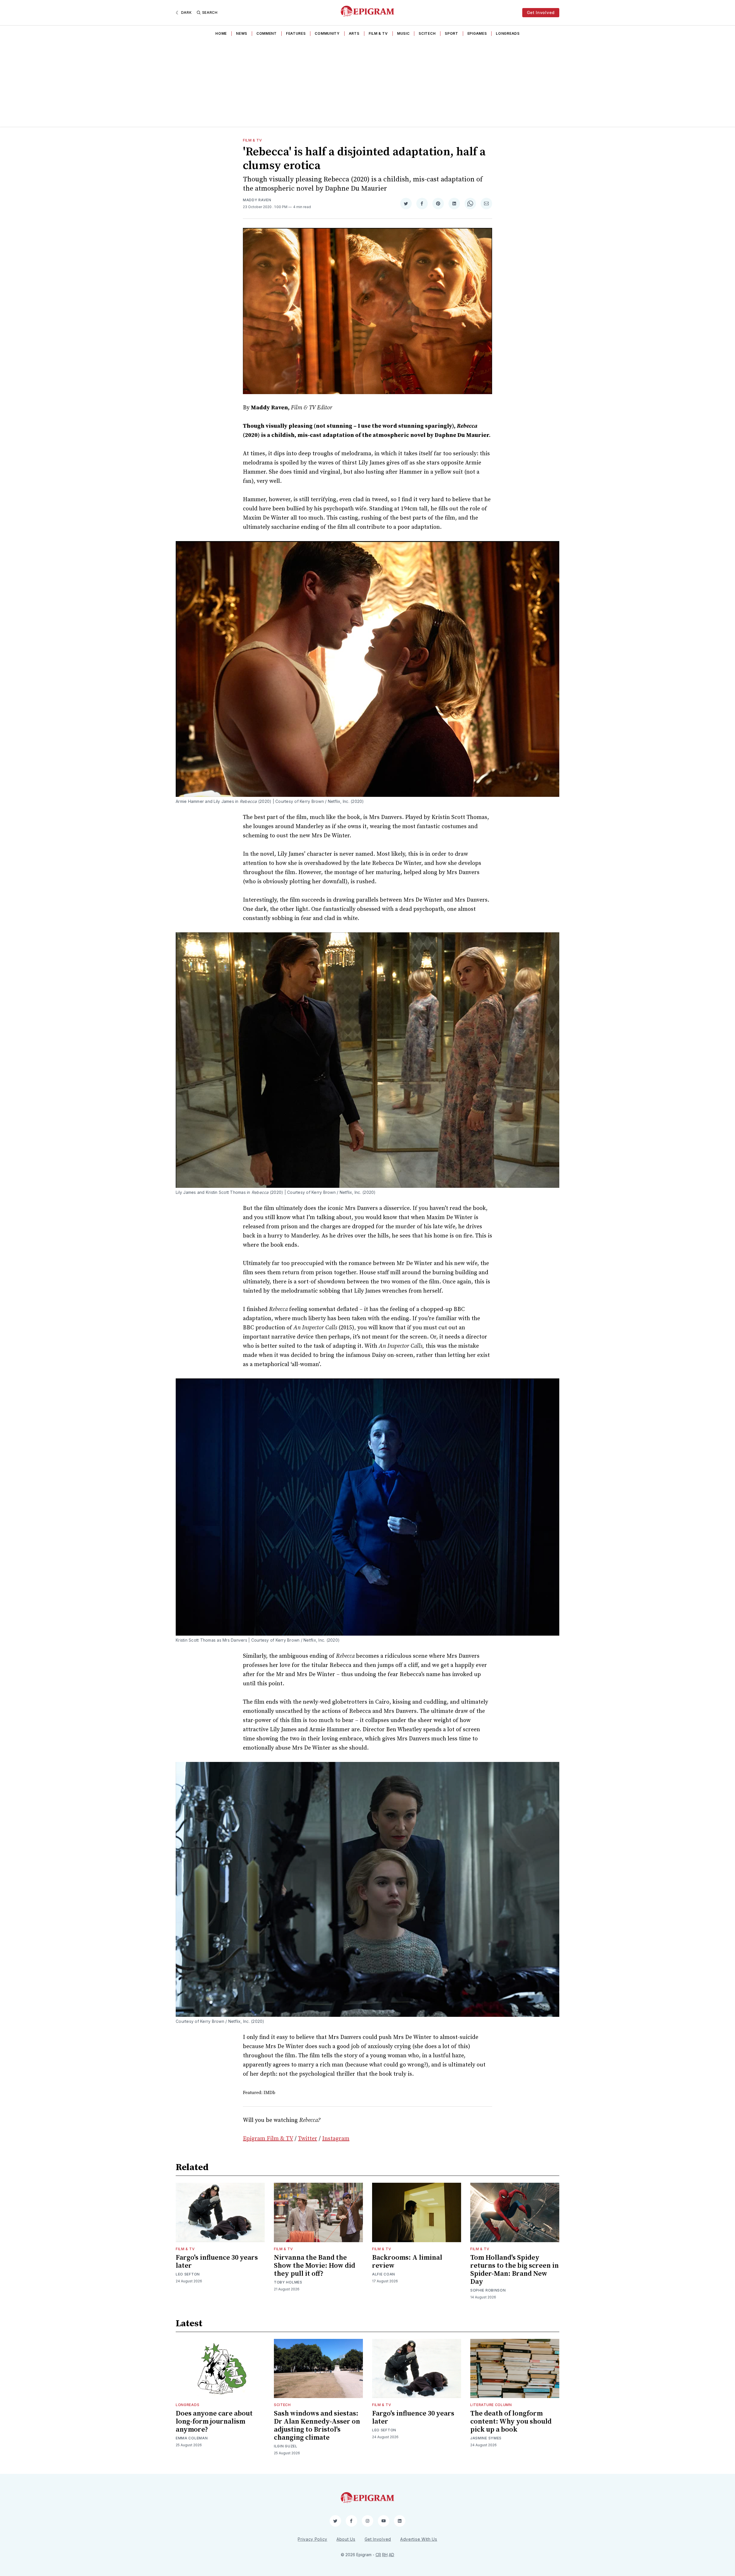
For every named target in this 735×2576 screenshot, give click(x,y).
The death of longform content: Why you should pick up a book (511, 2422)
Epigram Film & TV (268, 2139)
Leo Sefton (188, 2274)
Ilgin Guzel (286, 2446)
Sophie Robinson (488, 2290)
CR (378, 2555)
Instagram (336, 2139)
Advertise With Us (419, 2539)
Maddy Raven (257, 200)
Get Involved (541, 12)
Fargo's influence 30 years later (217, 2262)
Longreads (508, 33)
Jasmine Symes (486, 2438)
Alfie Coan (384, 2274)
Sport (451, 33)
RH (385, 2555)
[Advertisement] (367, 84)
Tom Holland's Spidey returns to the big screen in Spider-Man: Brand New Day (514, 2270)
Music (403, 33)
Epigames (477, 33)
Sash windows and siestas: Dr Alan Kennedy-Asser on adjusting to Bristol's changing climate (317, 2426)
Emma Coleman (192, 2438)
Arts (354, 33)
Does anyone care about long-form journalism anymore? (214, 2422)
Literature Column (491, 2405)
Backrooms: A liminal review (407, 2262)
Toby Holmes (288, 2282)
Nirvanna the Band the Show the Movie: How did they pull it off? (315, 2266)
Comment (267, 33)
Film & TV (378, 33)
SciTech (427, 33)
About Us (346, 2539)
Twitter (308, 2139)
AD (391, 2555)
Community (327, 33)
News (242, 33)
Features (296, 33)
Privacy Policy (313, 2539)
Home (221, 33)
